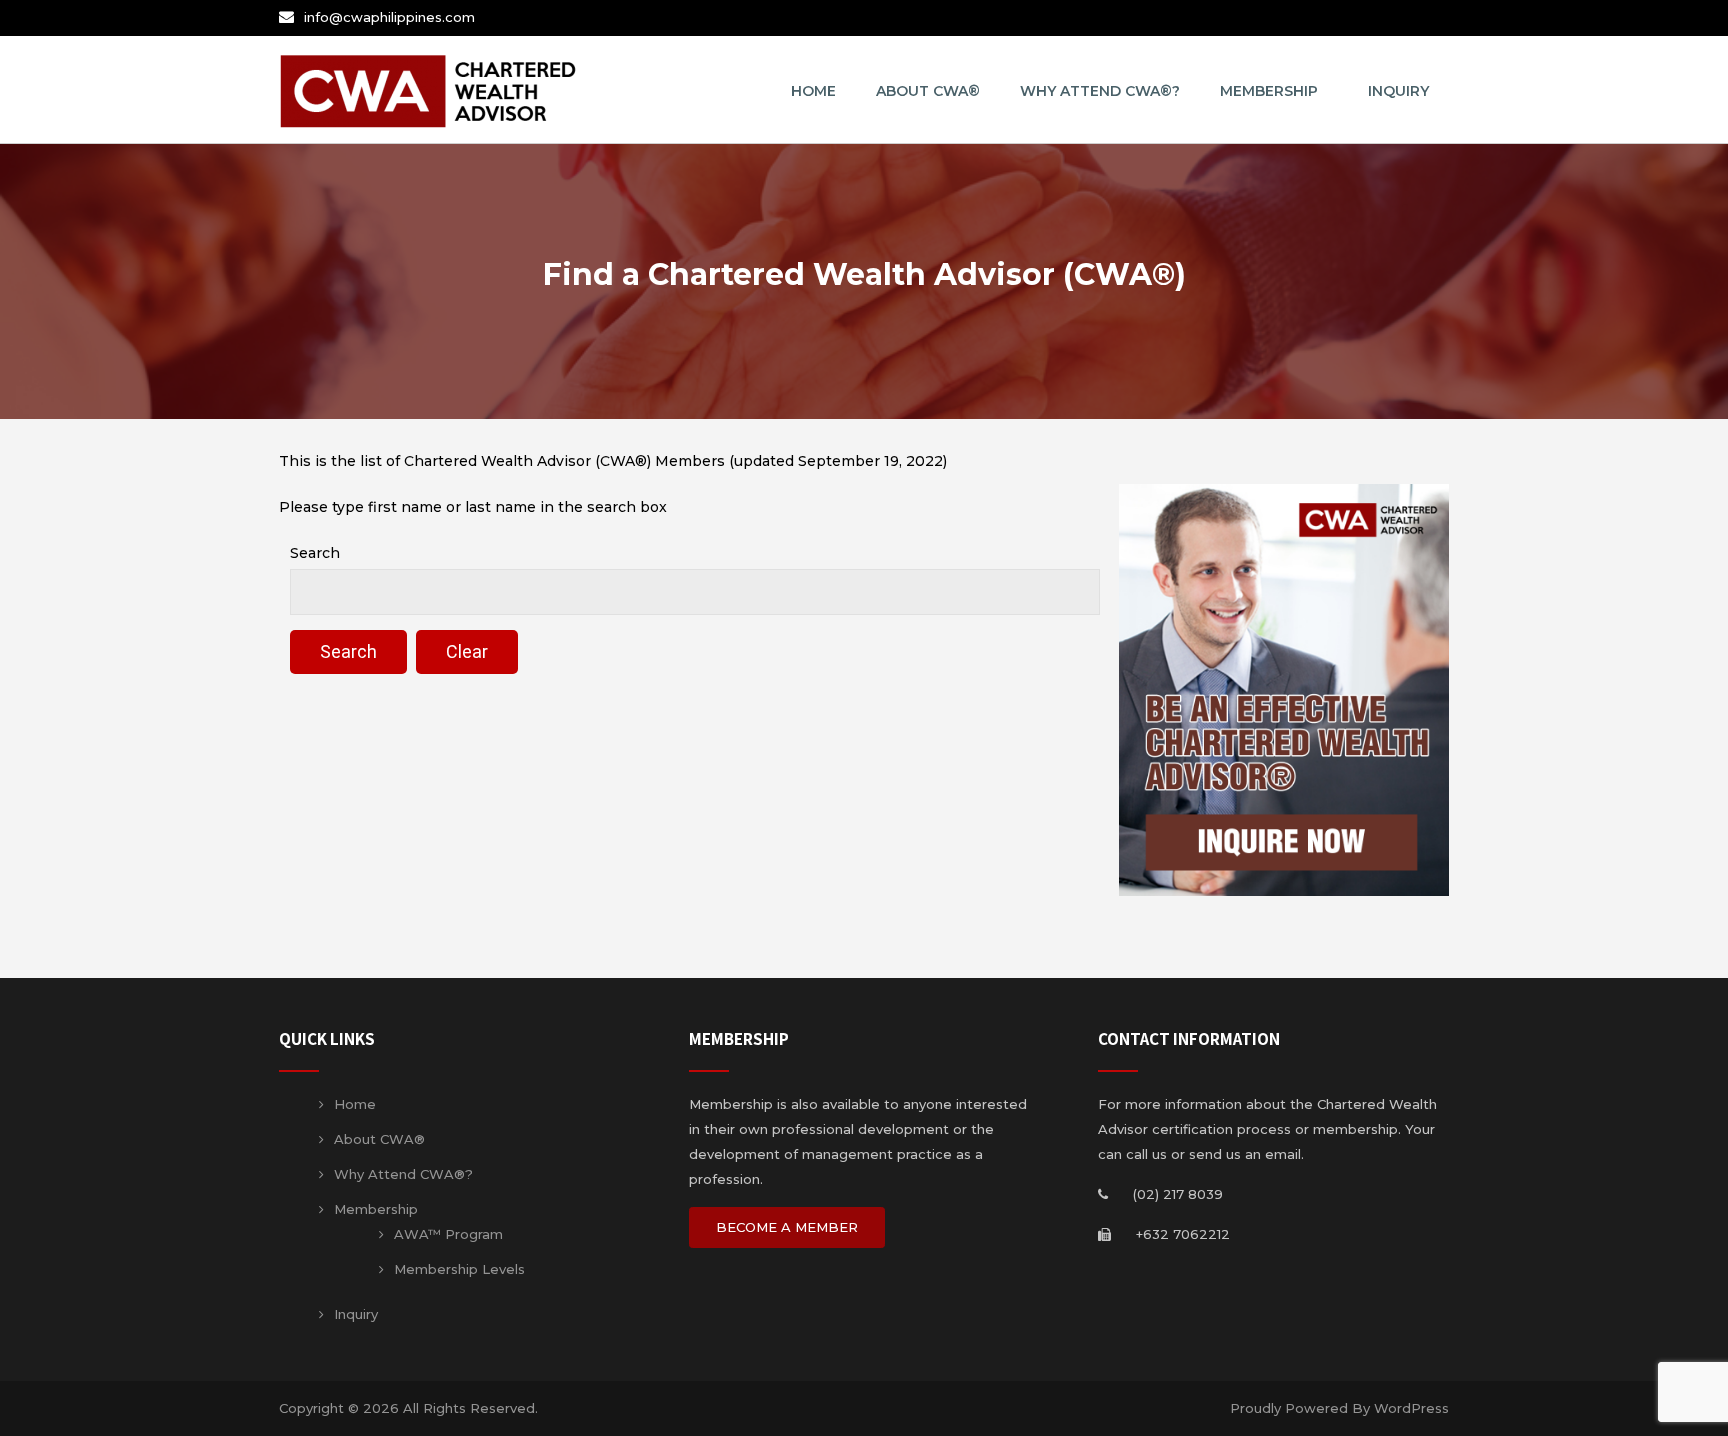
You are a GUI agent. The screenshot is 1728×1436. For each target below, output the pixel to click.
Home (813, 91)
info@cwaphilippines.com (389, 17)
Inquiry (1398, 91)
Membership (1269, 91)
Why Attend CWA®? (1100, 91)
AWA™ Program (448, 1234)
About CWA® (928, 91)
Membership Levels (459, 1269)
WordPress (1411, 1408)
